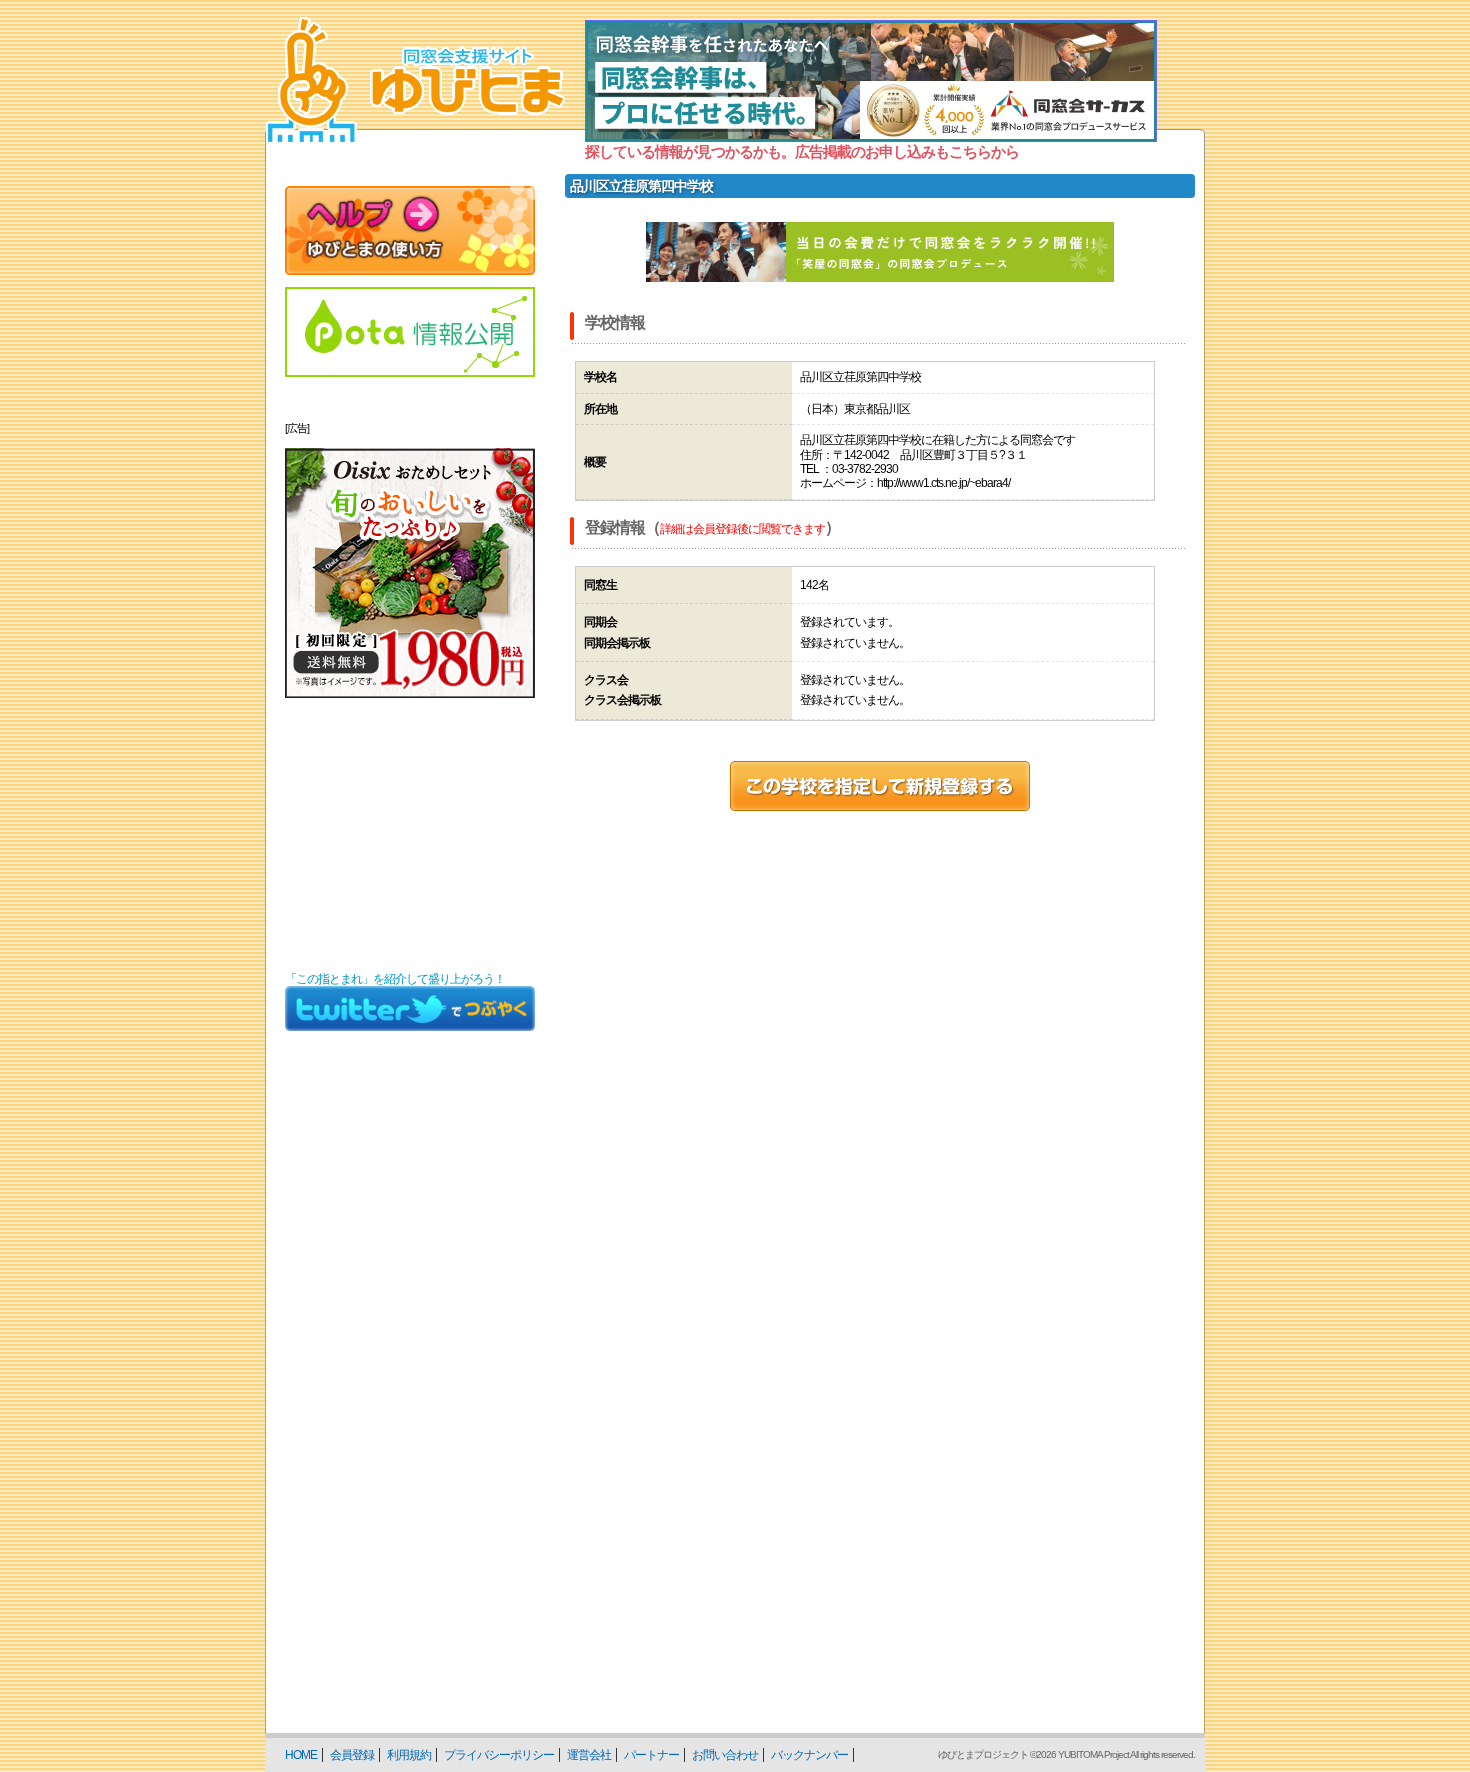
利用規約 (409, 1755)
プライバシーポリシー (499, 1755)
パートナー (651, 1755)
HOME (301, 1755)
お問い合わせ (725, 1755)
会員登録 (352, 1755)
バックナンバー (809, 1755)
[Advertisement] (410, 835)
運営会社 (589, 1755)
